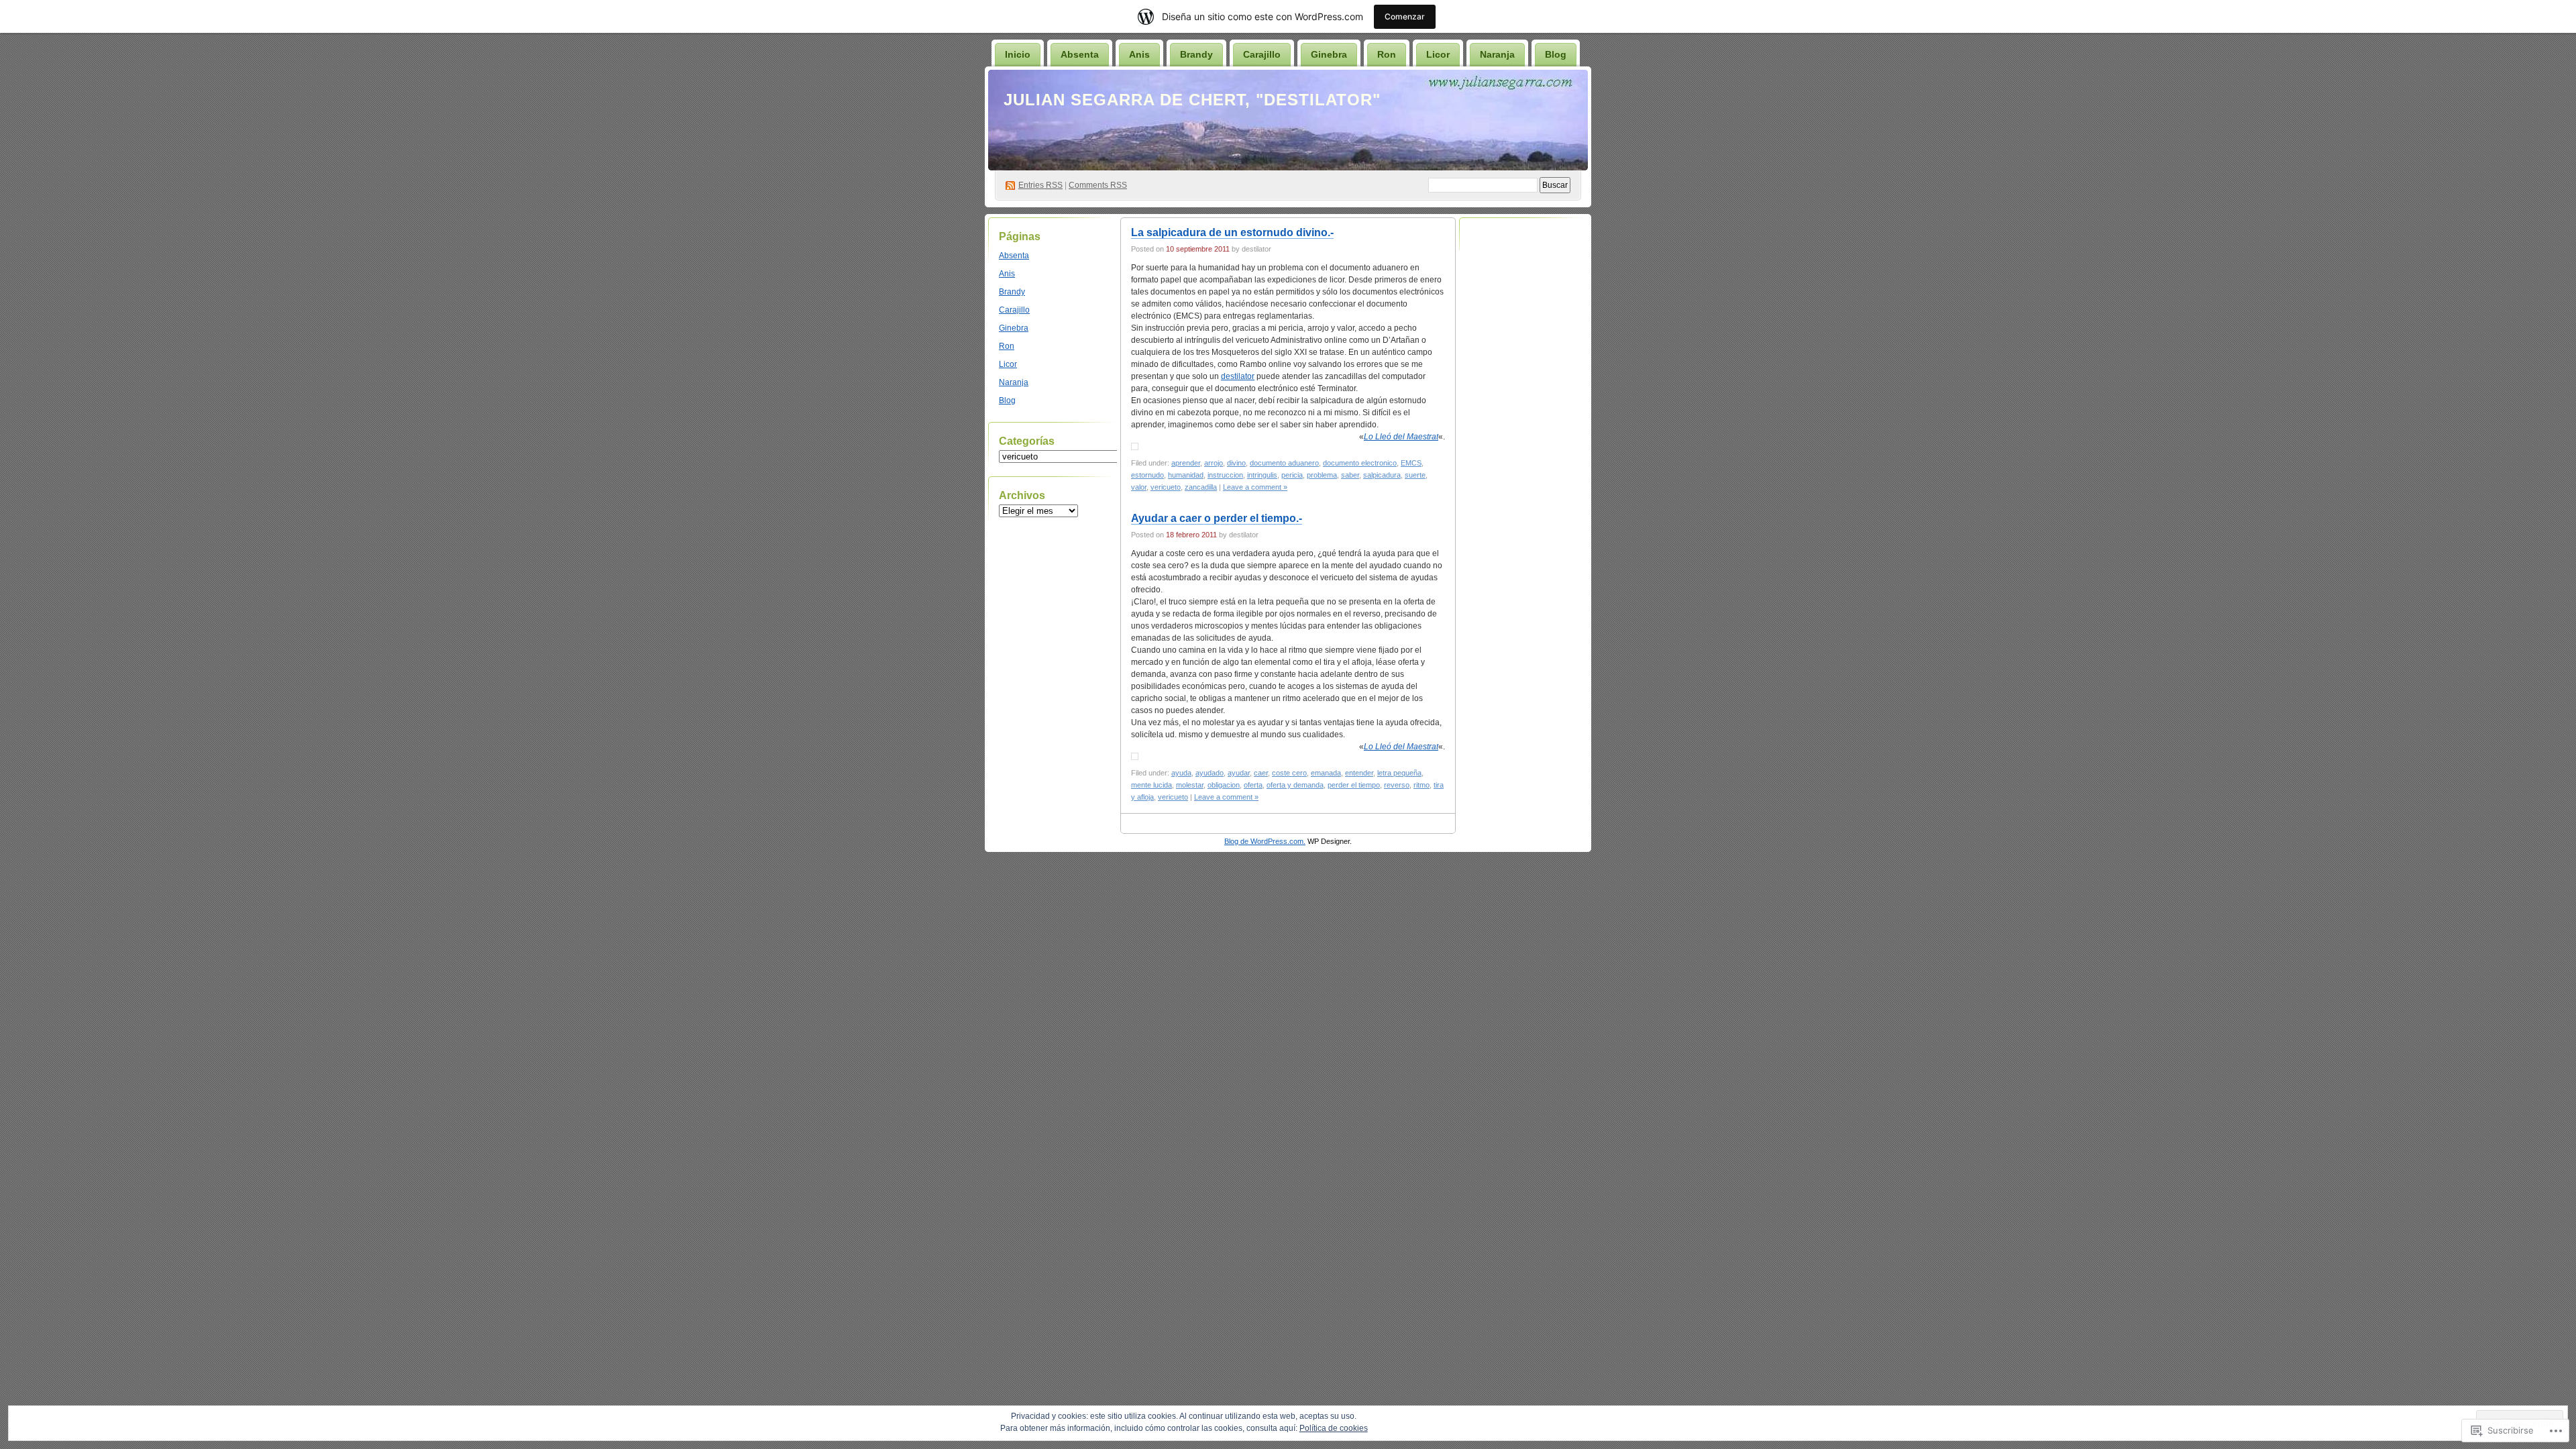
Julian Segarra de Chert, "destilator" (1192, 100)
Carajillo (1262, 54)
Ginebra (1329, 54)
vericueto (1166, 487)
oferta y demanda (1295, 785)
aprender (1186, 463)
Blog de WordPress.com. (1265, 841)
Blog (1556, 54)
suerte (1415, 475)
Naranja (1497, 54)
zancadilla (1201, 487)
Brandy (1196, 54)
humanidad (1186, 475)
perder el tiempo (1354, 785)
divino (1236, 463)
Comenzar (1405, 16)
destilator (1238, 376)
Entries (1040, 185)
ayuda (1181, 773)
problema (1322, 475)
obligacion (1224, 785)
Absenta (1080, 54)
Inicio (1018, 54)
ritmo (1421, 785)
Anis (1139, 54)
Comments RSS (1098, 185)
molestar (1190, 785)
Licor (1438, 54)
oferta (1253, 785)
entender (1359, 773)
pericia (1292, 475)
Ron (1387, 54)
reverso (1397, 785)
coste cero (1289, 773)
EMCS (1411, 463)
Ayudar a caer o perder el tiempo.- (1217, 518)
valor (1139, 487)
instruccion (1225, 475)
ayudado (1210, 773)
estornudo (1147, 475)
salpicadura (1382, 475)
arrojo (1214, 463)
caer (1261, 773)
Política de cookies (1334, 1428)
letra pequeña (1399, 773)
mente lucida (1151, 785)
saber (1350, 475)
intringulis (1262, 475)
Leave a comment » (1255, 487)
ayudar (1239, 773)
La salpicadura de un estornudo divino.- (1232, 232)
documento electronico (1360, 463)
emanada (1326, 773)
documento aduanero (1284, 463)
